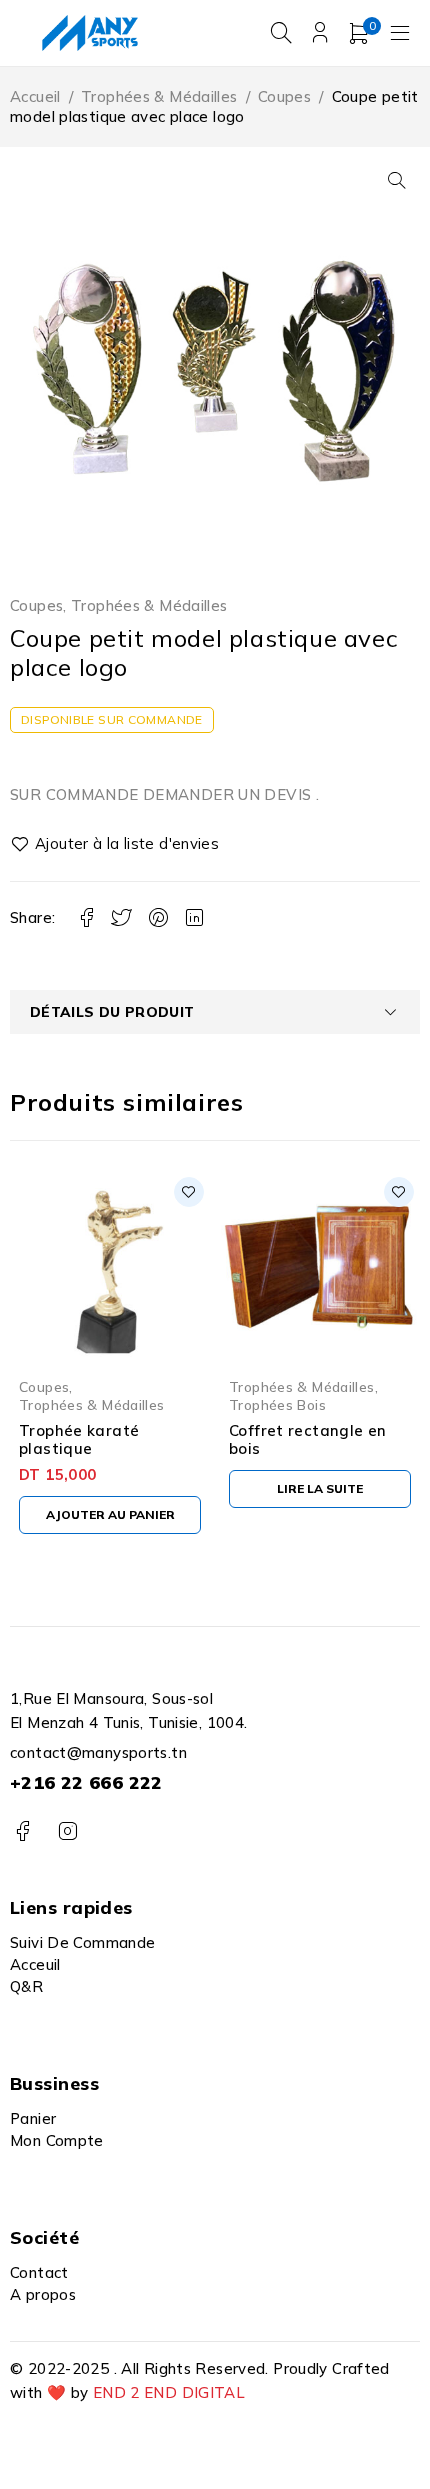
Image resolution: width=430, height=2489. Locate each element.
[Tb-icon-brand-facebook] (22, 1831)
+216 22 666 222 (86, 1782)
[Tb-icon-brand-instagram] (67, 1831)
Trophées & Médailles (159, 96)
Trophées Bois (277, 1404)
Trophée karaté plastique (79, 1439)
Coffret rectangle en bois (308, 1439)
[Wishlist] (116, 844)
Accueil (35, 96)
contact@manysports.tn (98, 1752)
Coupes (284, 96)
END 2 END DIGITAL (169, 2392)
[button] (397, 180)
